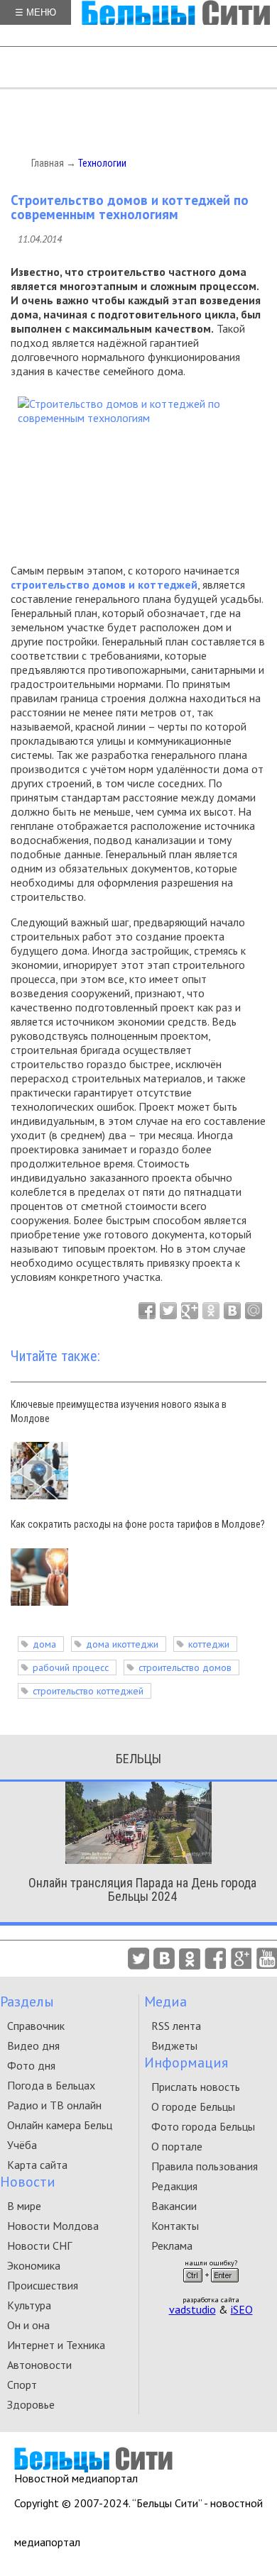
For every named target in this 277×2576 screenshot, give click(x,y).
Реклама (172, 2245)
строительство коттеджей (88, 1691)
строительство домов (185, 1667)
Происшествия (43, 2285)
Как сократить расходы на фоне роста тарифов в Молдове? (138, 1524)
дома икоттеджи (122, 1644)
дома (44, 1644)
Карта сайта (37, 2165)
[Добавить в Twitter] (168, 1311)
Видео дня (33, 2045)
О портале (177, 2146)
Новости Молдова (53, 2226)
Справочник (36, 2026)
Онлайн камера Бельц (60, 2125)
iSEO (242, 2309)
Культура (29, 2305)
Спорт (22, 2385)
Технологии (102, 163)
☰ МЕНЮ (36, 12)
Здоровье (31, 2404)
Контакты (175, 2226)
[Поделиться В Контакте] (232, 1311)
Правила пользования (205, 2166)
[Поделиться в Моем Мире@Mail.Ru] (254, 1311)
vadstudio (192, 2309)
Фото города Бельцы (203, 2126)
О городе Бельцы (193, 2106)
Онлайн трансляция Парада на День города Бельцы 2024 (142, 1889)
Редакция (174, 2186)
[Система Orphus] (211, 2287)
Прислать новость (196, 2087)
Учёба (22, 2145)
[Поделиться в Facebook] (147, 1311)
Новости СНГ (39, 2245)
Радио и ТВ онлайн (54, 2105)
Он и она (28, 2325)
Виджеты (174, 2045)
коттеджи (209, 1644)
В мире (24, 2206)
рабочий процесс (71, 1667)
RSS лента (176, 2026)
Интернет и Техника (56, 2345)
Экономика (34, 2265)
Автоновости (39, 2365)
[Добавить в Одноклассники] (211, 1311)
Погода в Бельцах (51, 2085)
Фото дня (31, 2065)
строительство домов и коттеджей (104, 584)
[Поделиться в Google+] (190, 1311)
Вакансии (174, 2206)
